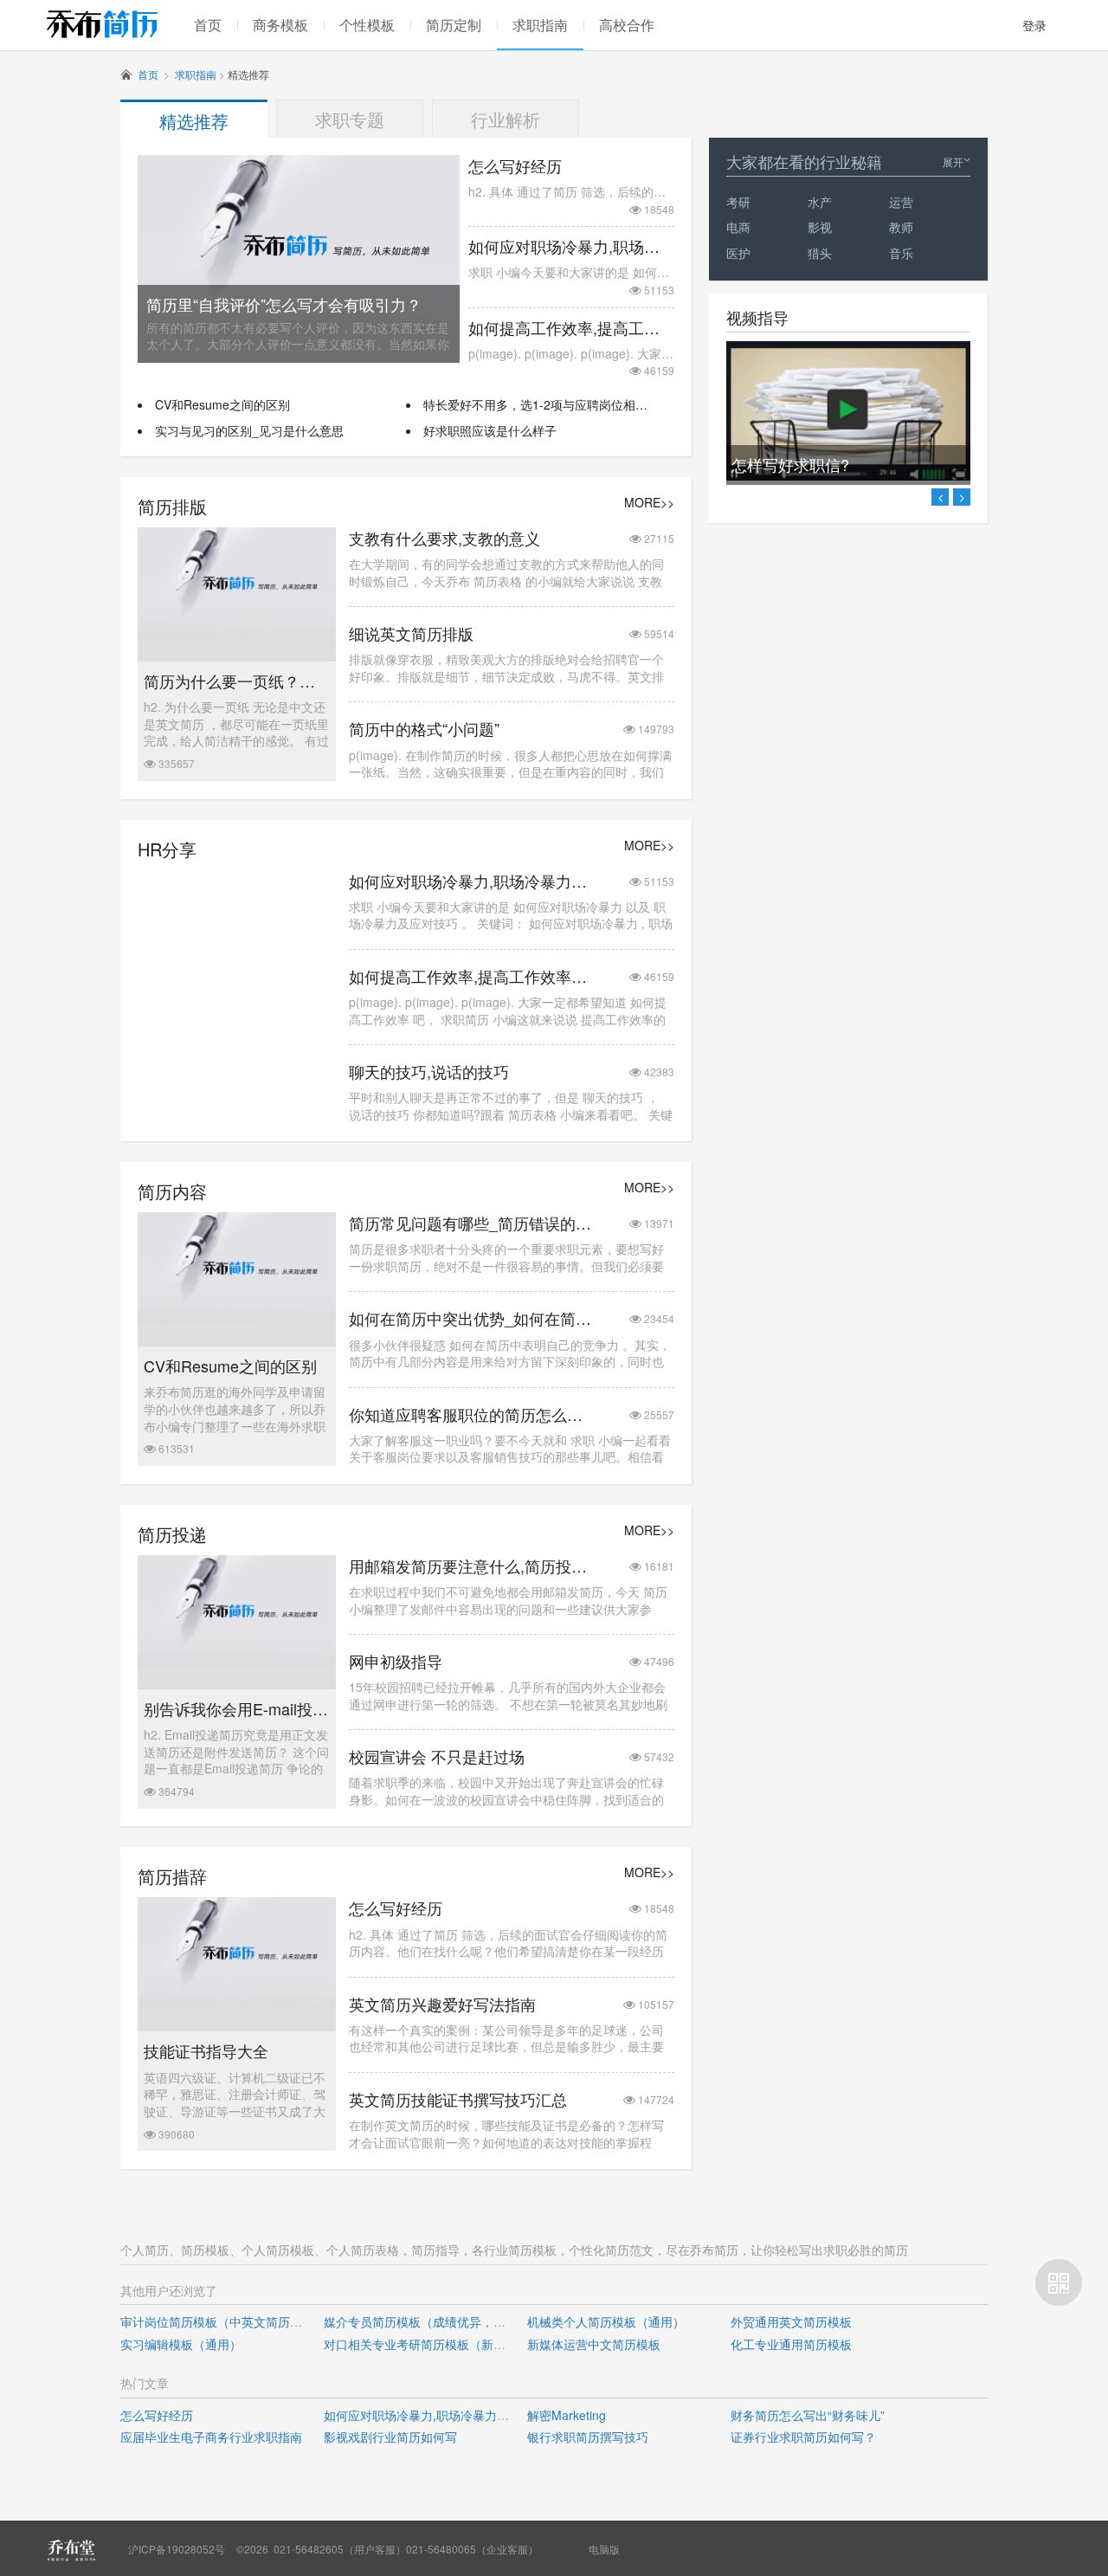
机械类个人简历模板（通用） (606, 2321)
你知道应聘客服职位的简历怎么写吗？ (471, 1414)
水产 (820, 202)
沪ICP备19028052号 (177, 2549)
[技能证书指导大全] (237, 2004)
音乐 (901, 253)
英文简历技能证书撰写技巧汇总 (458, 2099)
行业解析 (506, 119)
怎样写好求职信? (790, 464)
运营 (901, 202)
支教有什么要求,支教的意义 (444, 538)
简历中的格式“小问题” (424, 729)
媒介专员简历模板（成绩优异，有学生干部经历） (457, 2321)
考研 (738, 202)
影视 (820, 227)
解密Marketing (567, 2415)
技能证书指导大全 (206, 2051)
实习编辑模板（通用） (181, 2344)
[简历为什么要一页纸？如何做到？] (237, 634)
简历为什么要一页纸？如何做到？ (237, 681)
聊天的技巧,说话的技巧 (429, 1072)
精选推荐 (194, 121)
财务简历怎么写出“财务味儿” (808, 2415)
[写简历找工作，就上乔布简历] (102, 24)
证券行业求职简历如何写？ (803, 2437)
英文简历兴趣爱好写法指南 (442, 2004)
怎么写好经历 (515, 166)
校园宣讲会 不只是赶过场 (437, 1756)
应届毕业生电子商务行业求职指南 (211, 2437)
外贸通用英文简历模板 (791, 2321)
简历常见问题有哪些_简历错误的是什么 (471, 1223)
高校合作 (627, 25)
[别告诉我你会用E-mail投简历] (237, 1662)
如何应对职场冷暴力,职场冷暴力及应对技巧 (571, 246)
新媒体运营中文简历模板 (594, 2344)
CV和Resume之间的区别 (222, 404)
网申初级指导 (396, 1661)
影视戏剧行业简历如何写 (390, 2437)
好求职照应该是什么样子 (490, 430)
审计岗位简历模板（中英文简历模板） (223, 2321)
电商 (738, 227)
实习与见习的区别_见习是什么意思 (249, 430)
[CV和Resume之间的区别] (237, 1319)
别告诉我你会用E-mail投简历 (237, 1709)
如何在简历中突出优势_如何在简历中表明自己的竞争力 (471, 1318)
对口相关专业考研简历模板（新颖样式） (433, 2344)
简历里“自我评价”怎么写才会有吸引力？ (284, 304)
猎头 (820, 253)
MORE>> (649, 503)
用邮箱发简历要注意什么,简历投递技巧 (471, 1566)
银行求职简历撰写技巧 (588, 2437)
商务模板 (280, 25)
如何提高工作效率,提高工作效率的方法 (571, 328)
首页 (208, 25)
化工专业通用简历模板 (791, 2344)
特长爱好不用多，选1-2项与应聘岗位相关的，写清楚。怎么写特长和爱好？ (626, 404)
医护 (738, 253)
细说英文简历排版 (411, 633)
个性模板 (367, 25)
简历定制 (454, 25)
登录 (1034, 25)
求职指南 (540, 25)
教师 (901, 227)
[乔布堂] (71, 2550)
